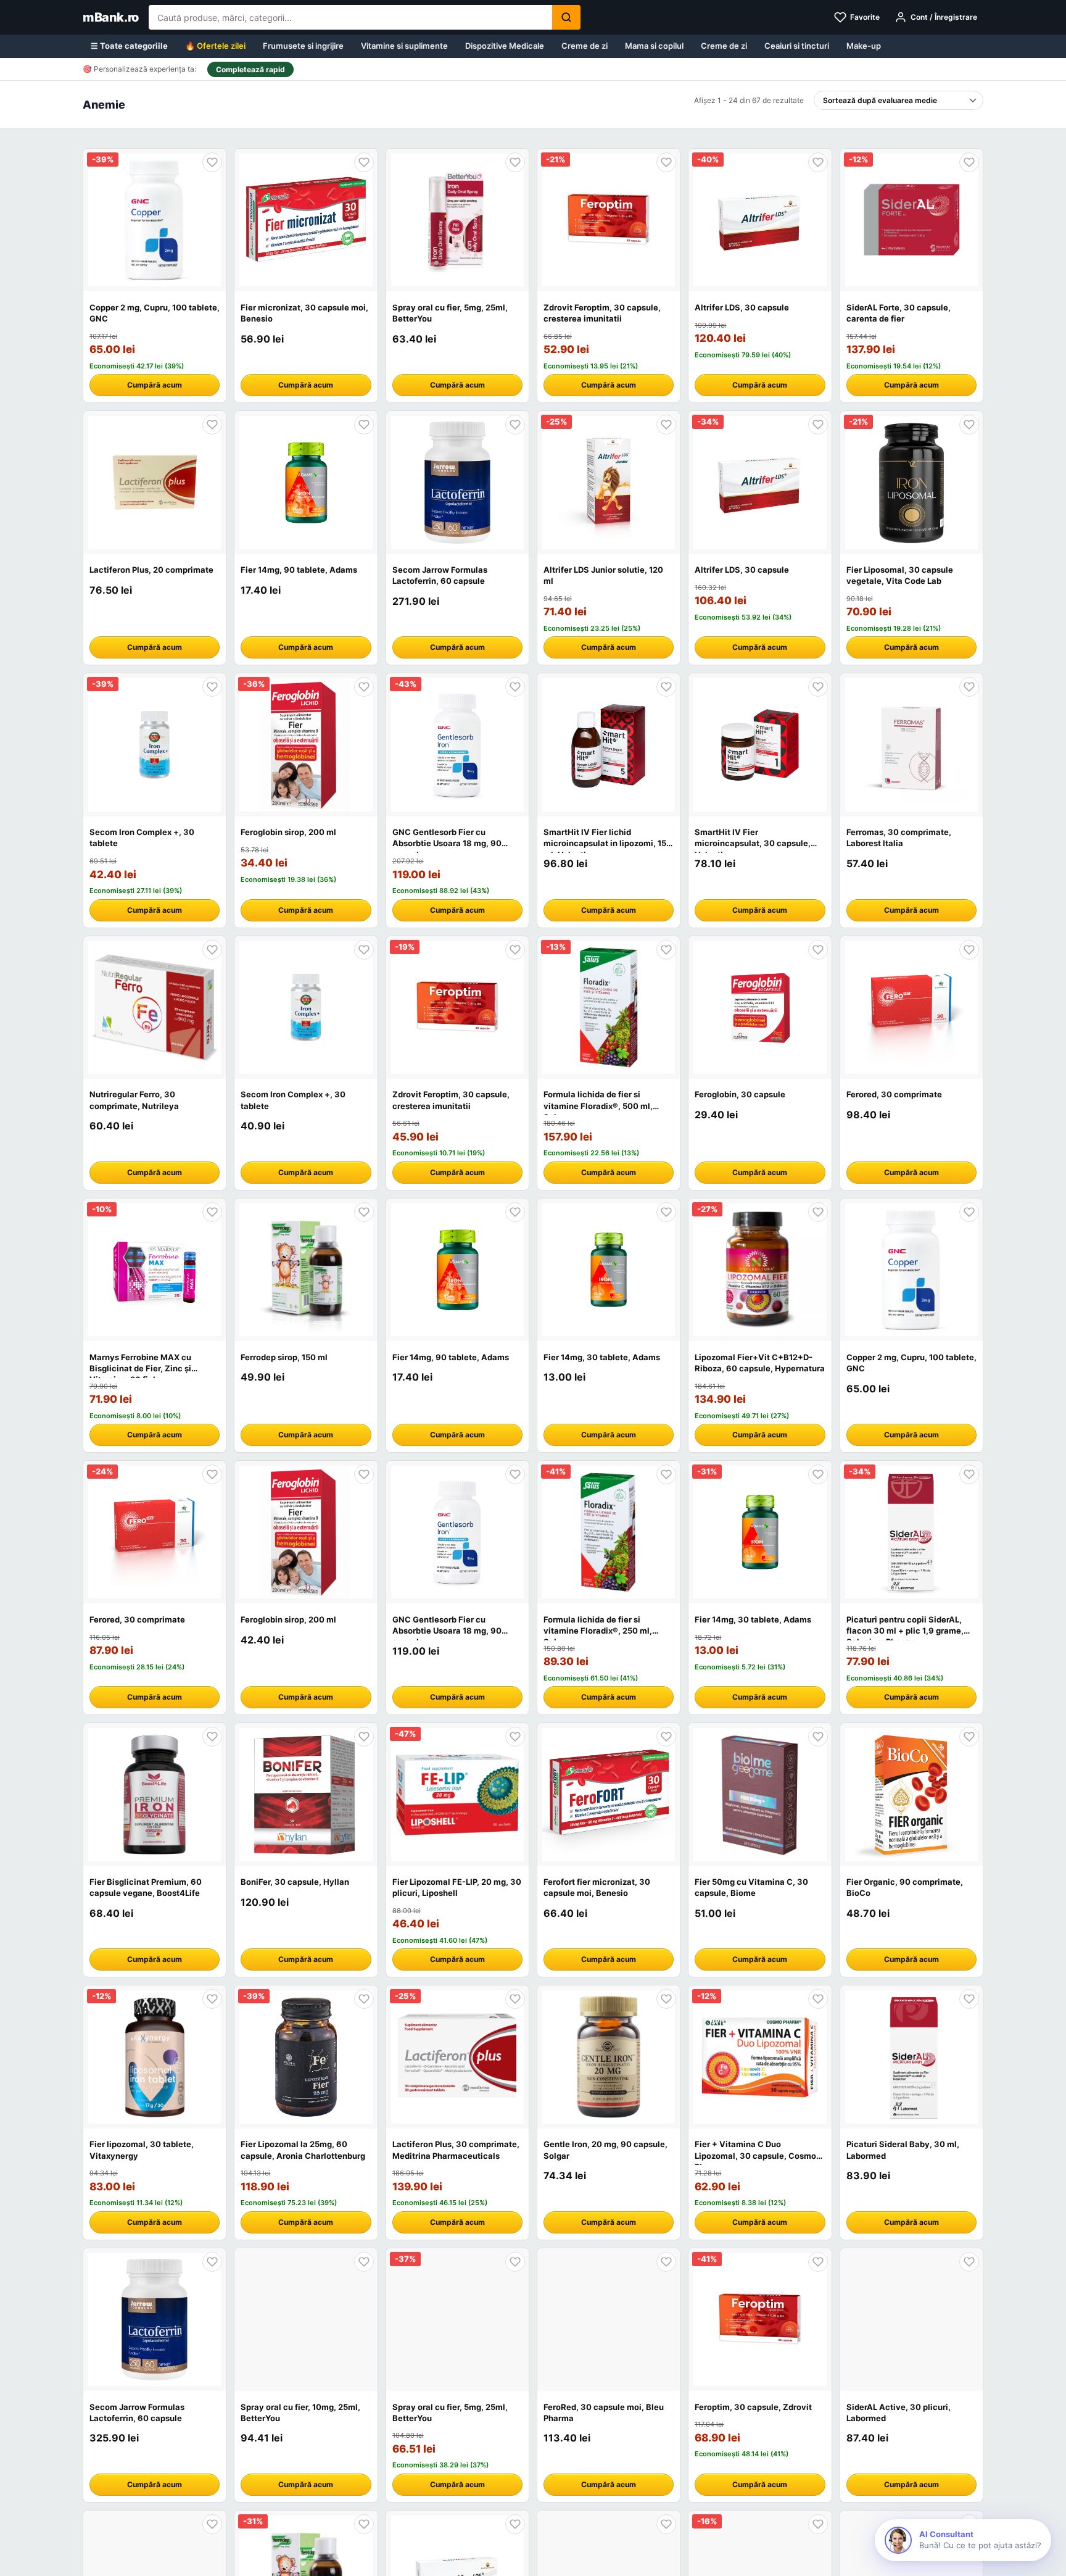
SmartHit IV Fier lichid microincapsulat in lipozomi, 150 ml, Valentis (608, 843)
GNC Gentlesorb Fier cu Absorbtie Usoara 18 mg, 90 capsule (447, 843)
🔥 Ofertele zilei (215, 46)
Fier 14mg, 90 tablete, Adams (299, 570)
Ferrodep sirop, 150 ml (284, 1357)
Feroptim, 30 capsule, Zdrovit (753, 2407)
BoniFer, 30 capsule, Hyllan (295, 1882)
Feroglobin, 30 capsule (740, 1094)
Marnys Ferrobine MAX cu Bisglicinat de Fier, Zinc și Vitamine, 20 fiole (140, 1368)
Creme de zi (585, 46)
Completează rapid (250, 69)
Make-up (864, 46)
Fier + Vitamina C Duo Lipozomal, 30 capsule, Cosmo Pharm (755, 2155)
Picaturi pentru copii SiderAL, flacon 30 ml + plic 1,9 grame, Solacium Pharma (905, 1631)
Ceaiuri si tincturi (797, 46)
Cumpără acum (155, 385)
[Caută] (566, 17)
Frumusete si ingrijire (303, 46)
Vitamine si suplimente (404, 46)
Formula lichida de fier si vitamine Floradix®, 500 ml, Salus (598, 1105)
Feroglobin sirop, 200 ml (288, 832)
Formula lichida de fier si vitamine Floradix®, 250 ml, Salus (598, 1631)
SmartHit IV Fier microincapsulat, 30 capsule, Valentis (753, 843)
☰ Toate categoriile (129, 46)
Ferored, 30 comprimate (894, 1094)
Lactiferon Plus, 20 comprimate (151, 570)
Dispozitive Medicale (505, 46)
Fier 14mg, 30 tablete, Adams (602, 1357)
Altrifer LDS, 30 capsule (742, 307)
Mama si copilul (654, 46)
